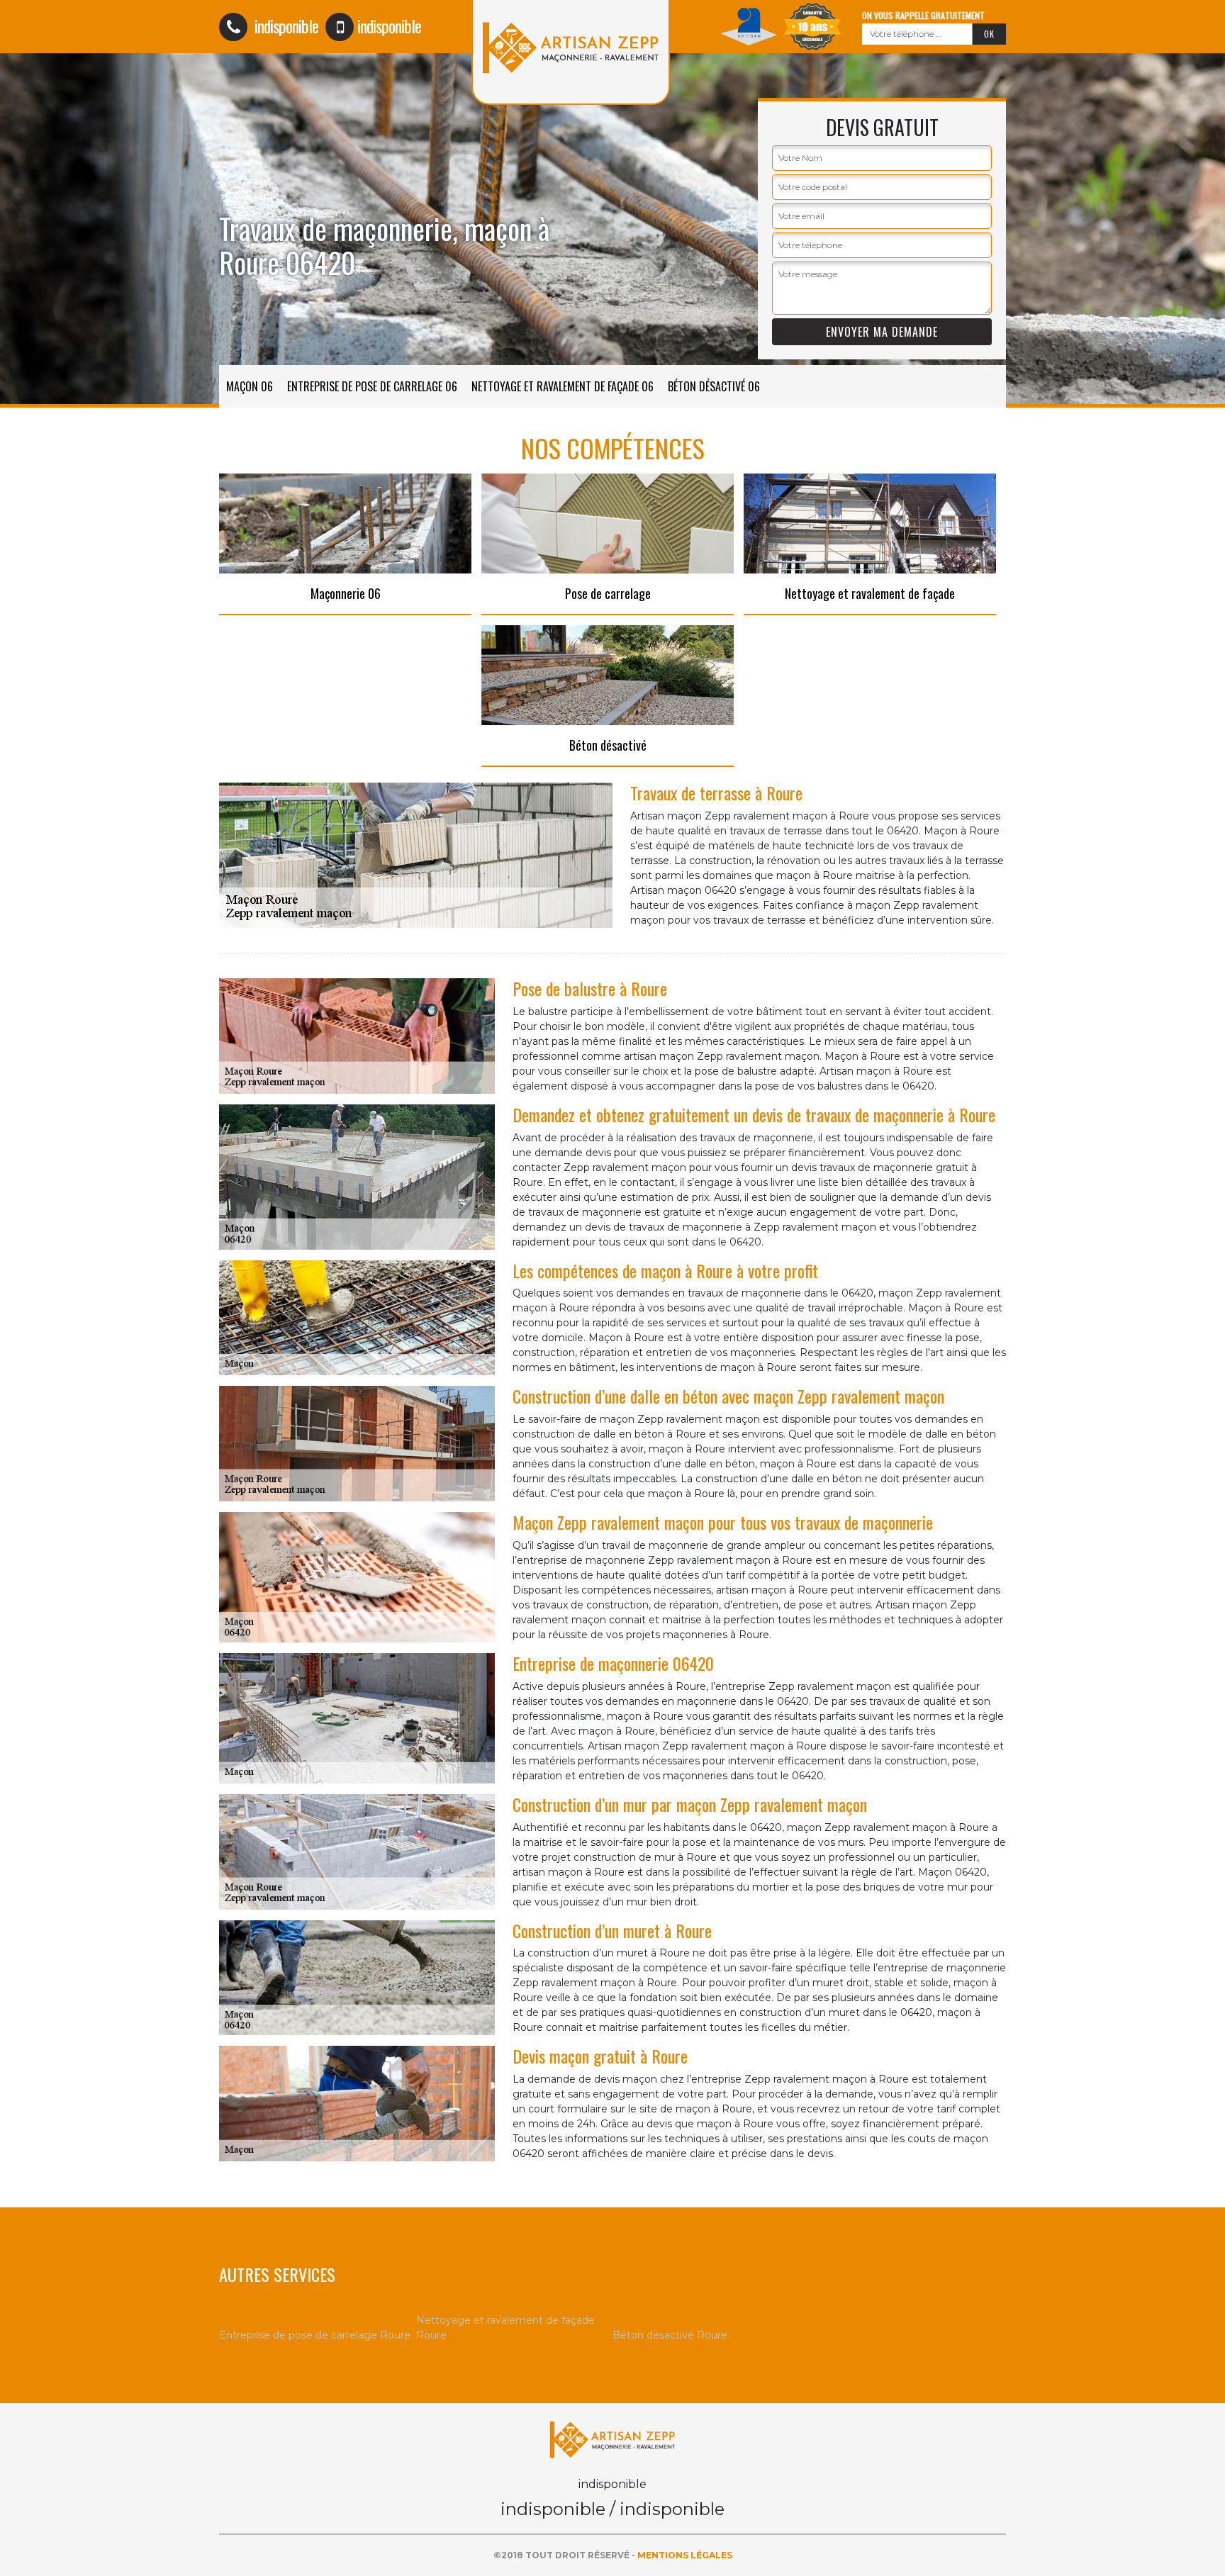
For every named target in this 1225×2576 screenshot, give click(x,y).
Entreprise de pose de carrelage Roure (315, 2335)
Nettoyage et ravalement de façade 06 (563, 386)
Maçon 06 (250, 386)
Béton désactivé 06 (714, 386)
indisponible (285, 26)
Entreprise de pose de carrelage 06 (372, 386)
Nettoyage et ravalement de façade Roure (505, 2328)
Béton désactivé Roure (670, 2335)
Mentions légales (685, 2555)
